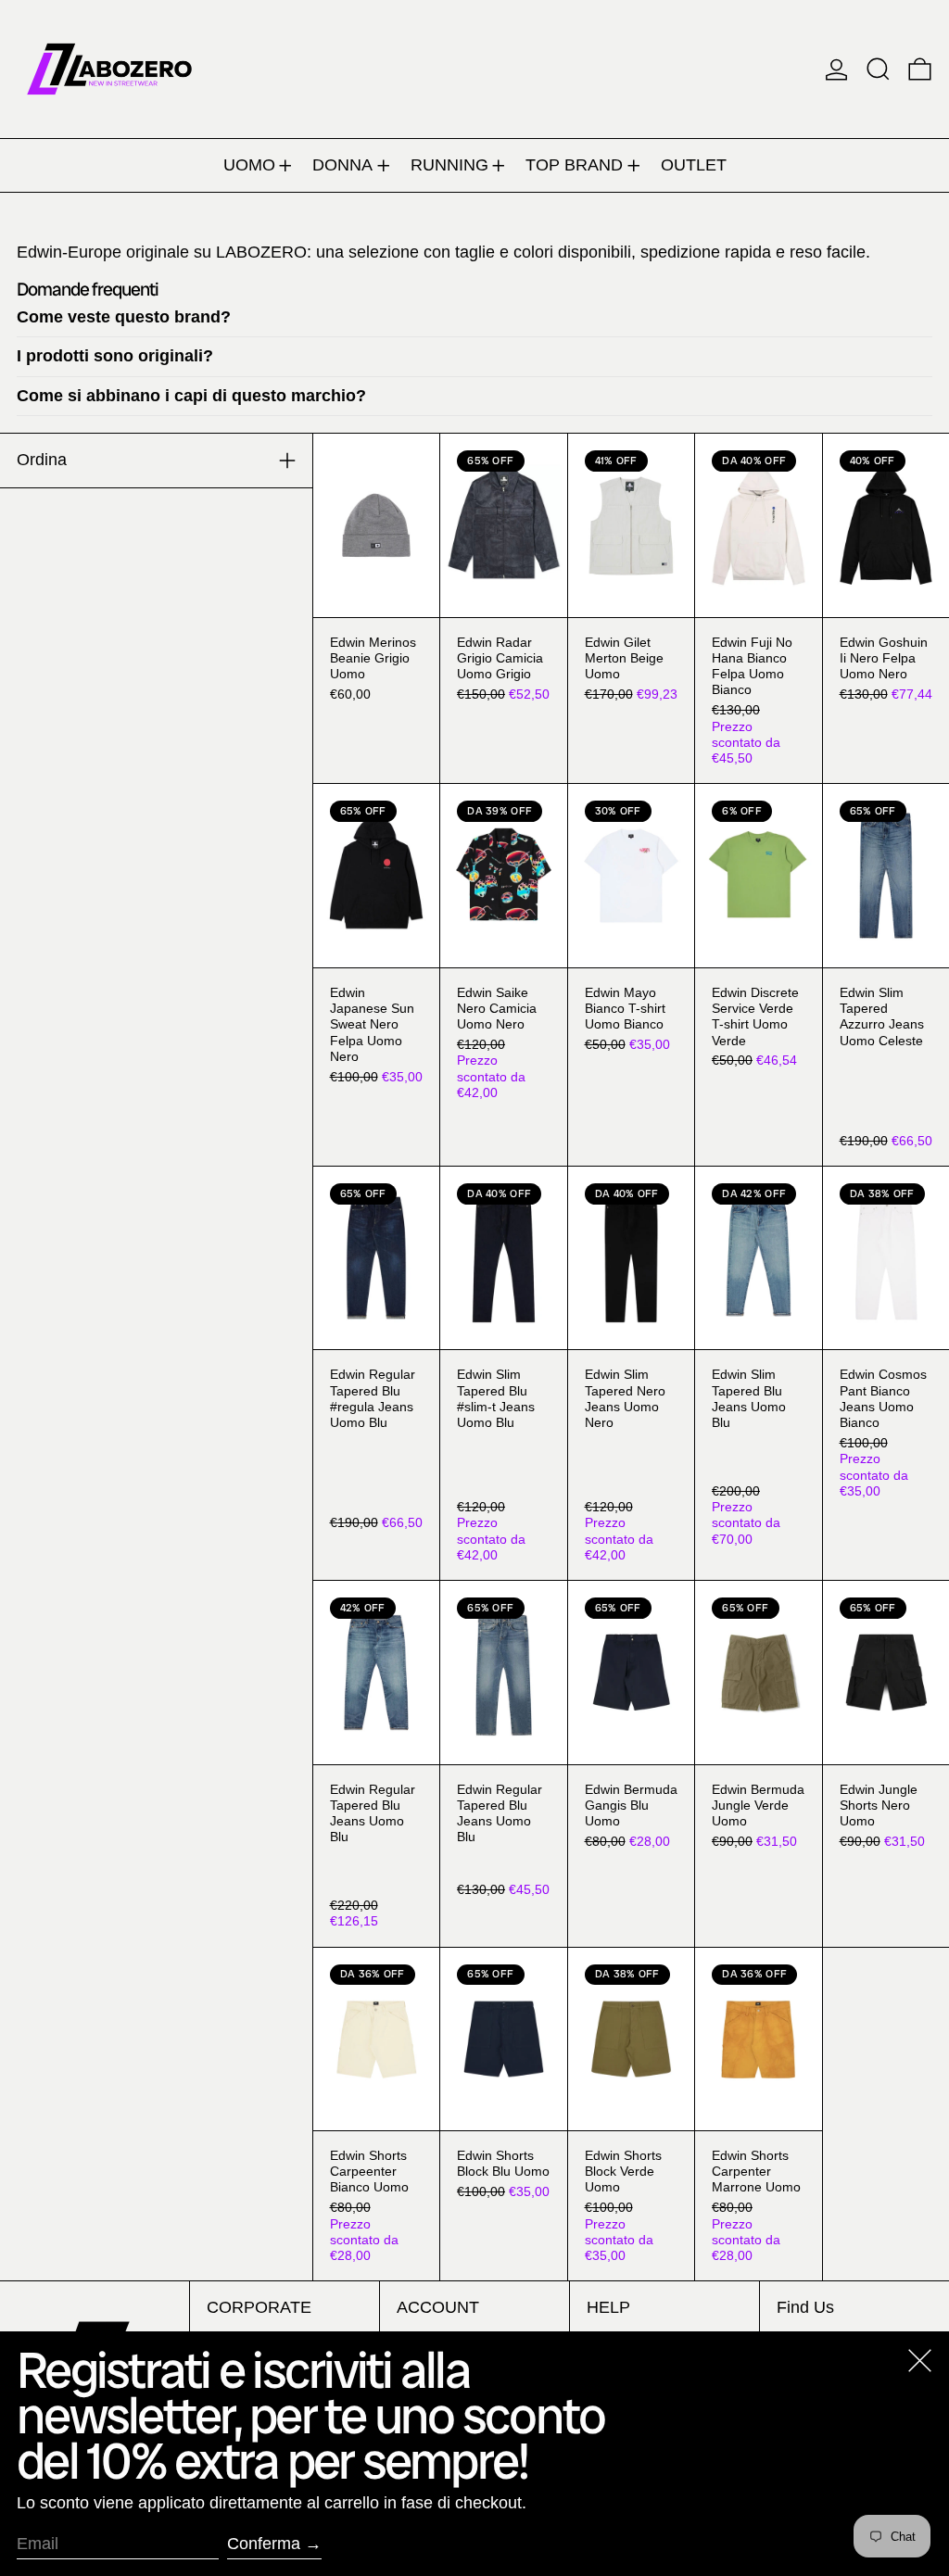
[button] (878, 69)
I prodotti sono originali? (115, 356)
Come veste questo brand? (124, 317)
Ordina (42, 460)
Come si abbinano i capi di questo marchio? (191, 396)
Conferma (264, 2544)
